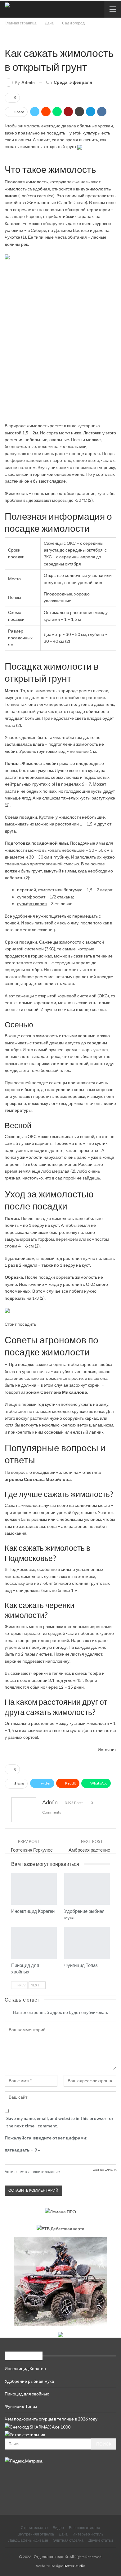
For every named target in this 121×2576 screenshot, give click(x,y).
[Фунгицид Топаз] (87, 1943)
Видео (58, 2528)
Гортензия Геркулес (32, 1850)
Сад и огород (7, 40)
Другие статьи (101, 2540)
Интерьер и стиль (88, 2534)
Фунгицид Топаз (21, 2406)
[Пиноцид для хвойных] (34, 1943)
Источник (107, 1749)
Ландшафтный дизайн (28, 2540)
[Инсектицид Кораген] (34, 1889)
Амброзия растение (89, 1850)
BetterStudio (74, 2566)
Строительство (34, 2528)
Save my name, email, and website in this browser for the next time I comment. (60, 2122)
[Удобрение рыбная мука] (87, 1889)
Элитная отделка (68, 2540)
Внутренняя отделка (36, 2534)
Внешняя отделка (85, 2528)
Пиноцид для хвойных (27, 2394)
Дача (63, 2534)
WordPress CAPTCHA (105, 2170)
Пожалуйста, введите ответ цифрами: (46, 2138)
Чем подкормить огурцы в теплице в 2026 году (51, 2419)
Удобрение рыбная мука (29, 2381)
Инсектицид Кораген (25, 2368)
